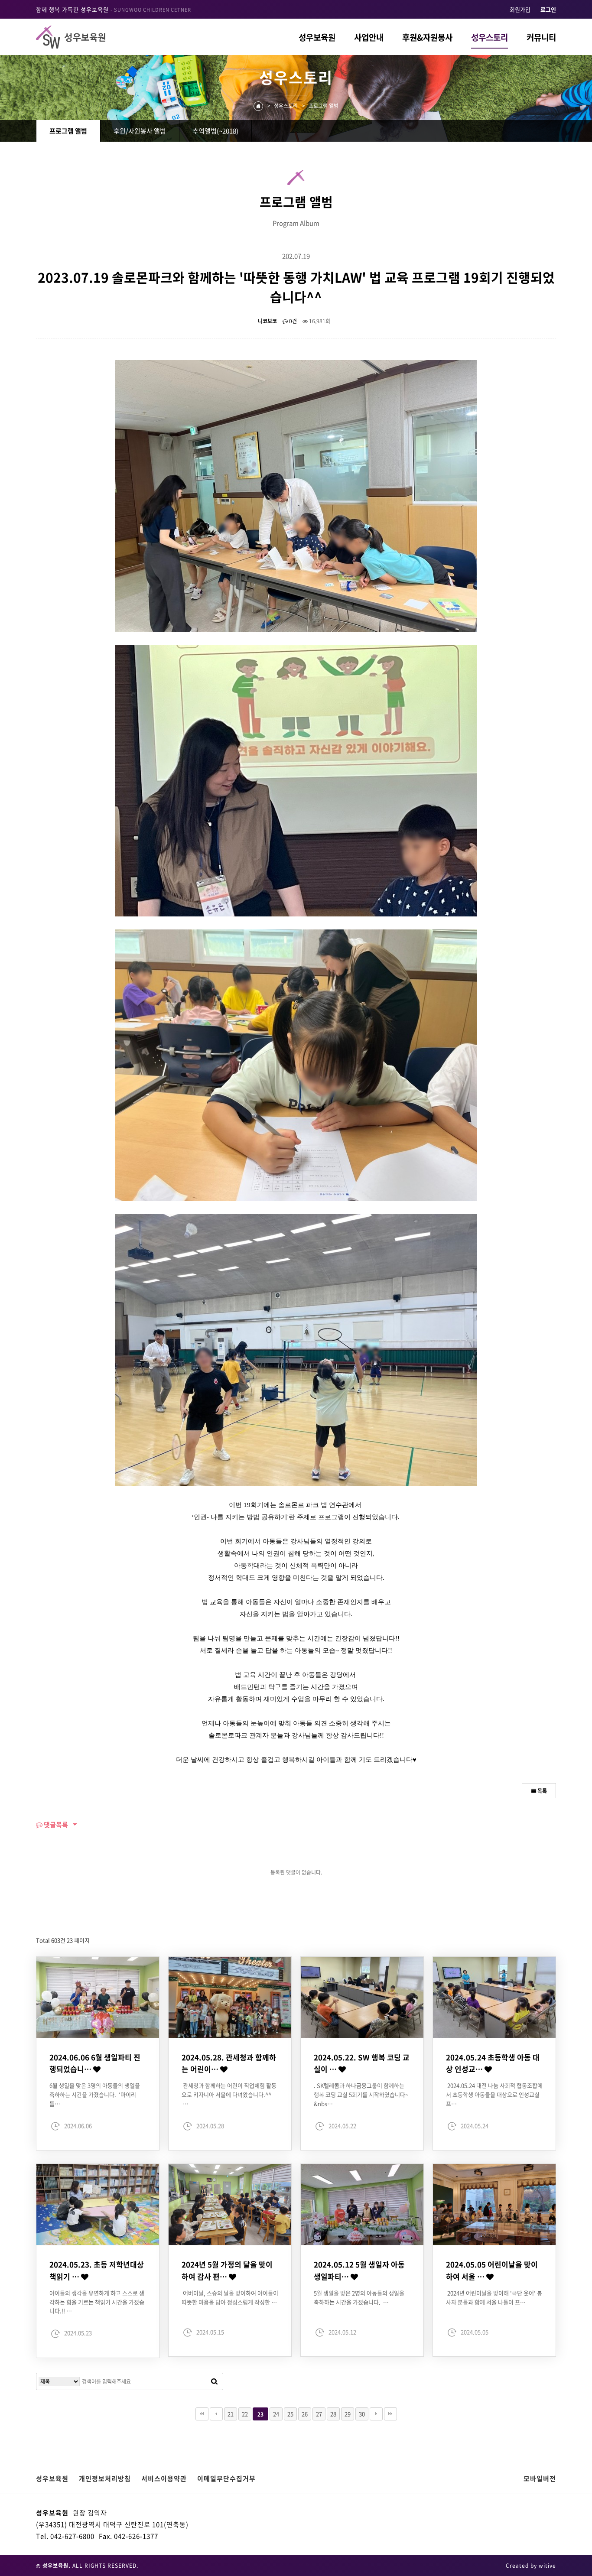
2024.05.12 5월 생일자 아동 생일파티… (359, 2270)
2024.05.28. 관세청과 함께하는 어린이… (229, 2063)
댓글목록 (55, 1825)
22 (245, 2414)
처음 (202, 2414)
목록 (542, 1791)
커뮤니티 (541, 37)
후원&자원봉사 (427, 37)
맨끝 (390, 2414)
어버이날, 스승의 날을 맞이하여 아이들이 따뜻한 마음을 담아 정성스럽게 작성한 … (230, 2297)
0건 (292, 321)
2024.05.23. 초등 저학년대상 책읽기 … (97, 2270)
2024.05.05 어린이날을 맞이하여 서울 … (492, 2270)
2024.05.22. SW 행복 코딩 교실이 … (362, 2063)
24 (276, 2414)
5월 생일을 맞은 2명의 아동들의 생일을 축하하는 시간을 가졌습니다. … (359, 2297)
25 (290, 2414)
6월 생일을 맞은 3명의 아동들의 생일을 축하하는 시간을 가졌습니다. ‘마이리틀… (95, 2094)
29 (348, 2414)
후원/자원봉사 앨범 (140, 131)
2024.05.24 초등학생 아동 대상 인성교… (493, 2063)
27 (319, 2414)
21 (231, 2414)
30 (362, 2414)
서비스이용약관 (164, 2479)
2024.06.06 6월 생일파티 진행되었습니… (95, 2063)
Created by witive (531, 2566)
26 (305, 2414)
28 (333, 2414)
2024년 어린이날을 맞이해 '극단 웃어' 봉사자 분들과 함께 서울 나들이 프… (494, 2297)
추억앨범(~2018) (215, 131)
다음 (376, 2414)
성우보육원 (317, 37)
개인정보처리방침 (105, 2479)
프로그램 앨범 (68, 131)
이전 (216, 2414)
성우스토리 (490, 37)
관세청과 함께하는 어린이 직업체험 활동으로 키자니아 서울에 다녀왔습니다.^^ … (229, 2094)
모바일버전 (540, 2479)
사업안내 (369, 37)
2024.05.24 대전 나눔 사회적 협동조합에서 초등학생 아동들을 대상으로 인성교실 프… (494, 2094)
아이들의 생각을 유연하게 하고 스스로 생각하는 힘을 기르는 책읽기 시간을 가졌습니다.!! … (97, 2302)
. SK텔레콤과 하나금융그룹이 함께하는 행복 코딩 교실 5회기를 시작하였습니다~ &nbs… (361, 2094)
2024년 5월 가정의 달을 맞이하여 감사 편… (227, 2270)
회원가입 (520, 9)
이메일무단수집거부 (226, 2479)
